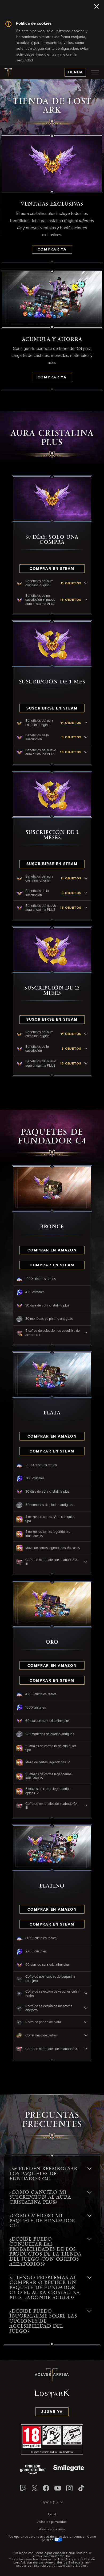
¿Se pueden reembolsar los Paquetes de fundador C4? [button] (43, 2174)
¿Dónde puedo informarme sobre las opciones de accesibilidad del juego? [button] (43, 2321)
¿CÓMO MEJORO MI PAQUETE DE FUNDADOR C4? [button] (42, 2221)
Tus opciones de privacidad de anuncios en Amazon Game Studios (52, 2539)
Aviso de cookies (52, 2529)
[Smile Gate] (69, 2470)
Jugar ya (52, 2412)
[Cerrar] (97, 7)
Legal (52, 2515)
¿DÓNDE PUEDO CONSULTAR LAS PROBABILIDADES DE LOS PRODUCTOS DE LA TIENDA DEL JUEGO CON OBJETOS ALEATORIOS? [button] (45, 2252)
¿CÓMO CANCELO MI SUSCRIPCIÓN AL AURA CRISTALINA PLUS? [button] (40, 2197)
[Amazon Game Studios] (33, 2470)
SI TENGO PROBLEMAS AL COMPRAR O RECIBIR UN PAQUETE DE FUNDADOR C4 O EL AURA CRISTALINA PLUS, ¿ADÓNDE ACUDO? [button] (45, 2288)
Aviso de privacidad (52, 2522)
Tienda (75, 72)
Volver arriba (52, 2375)
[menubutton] (95, 72)
